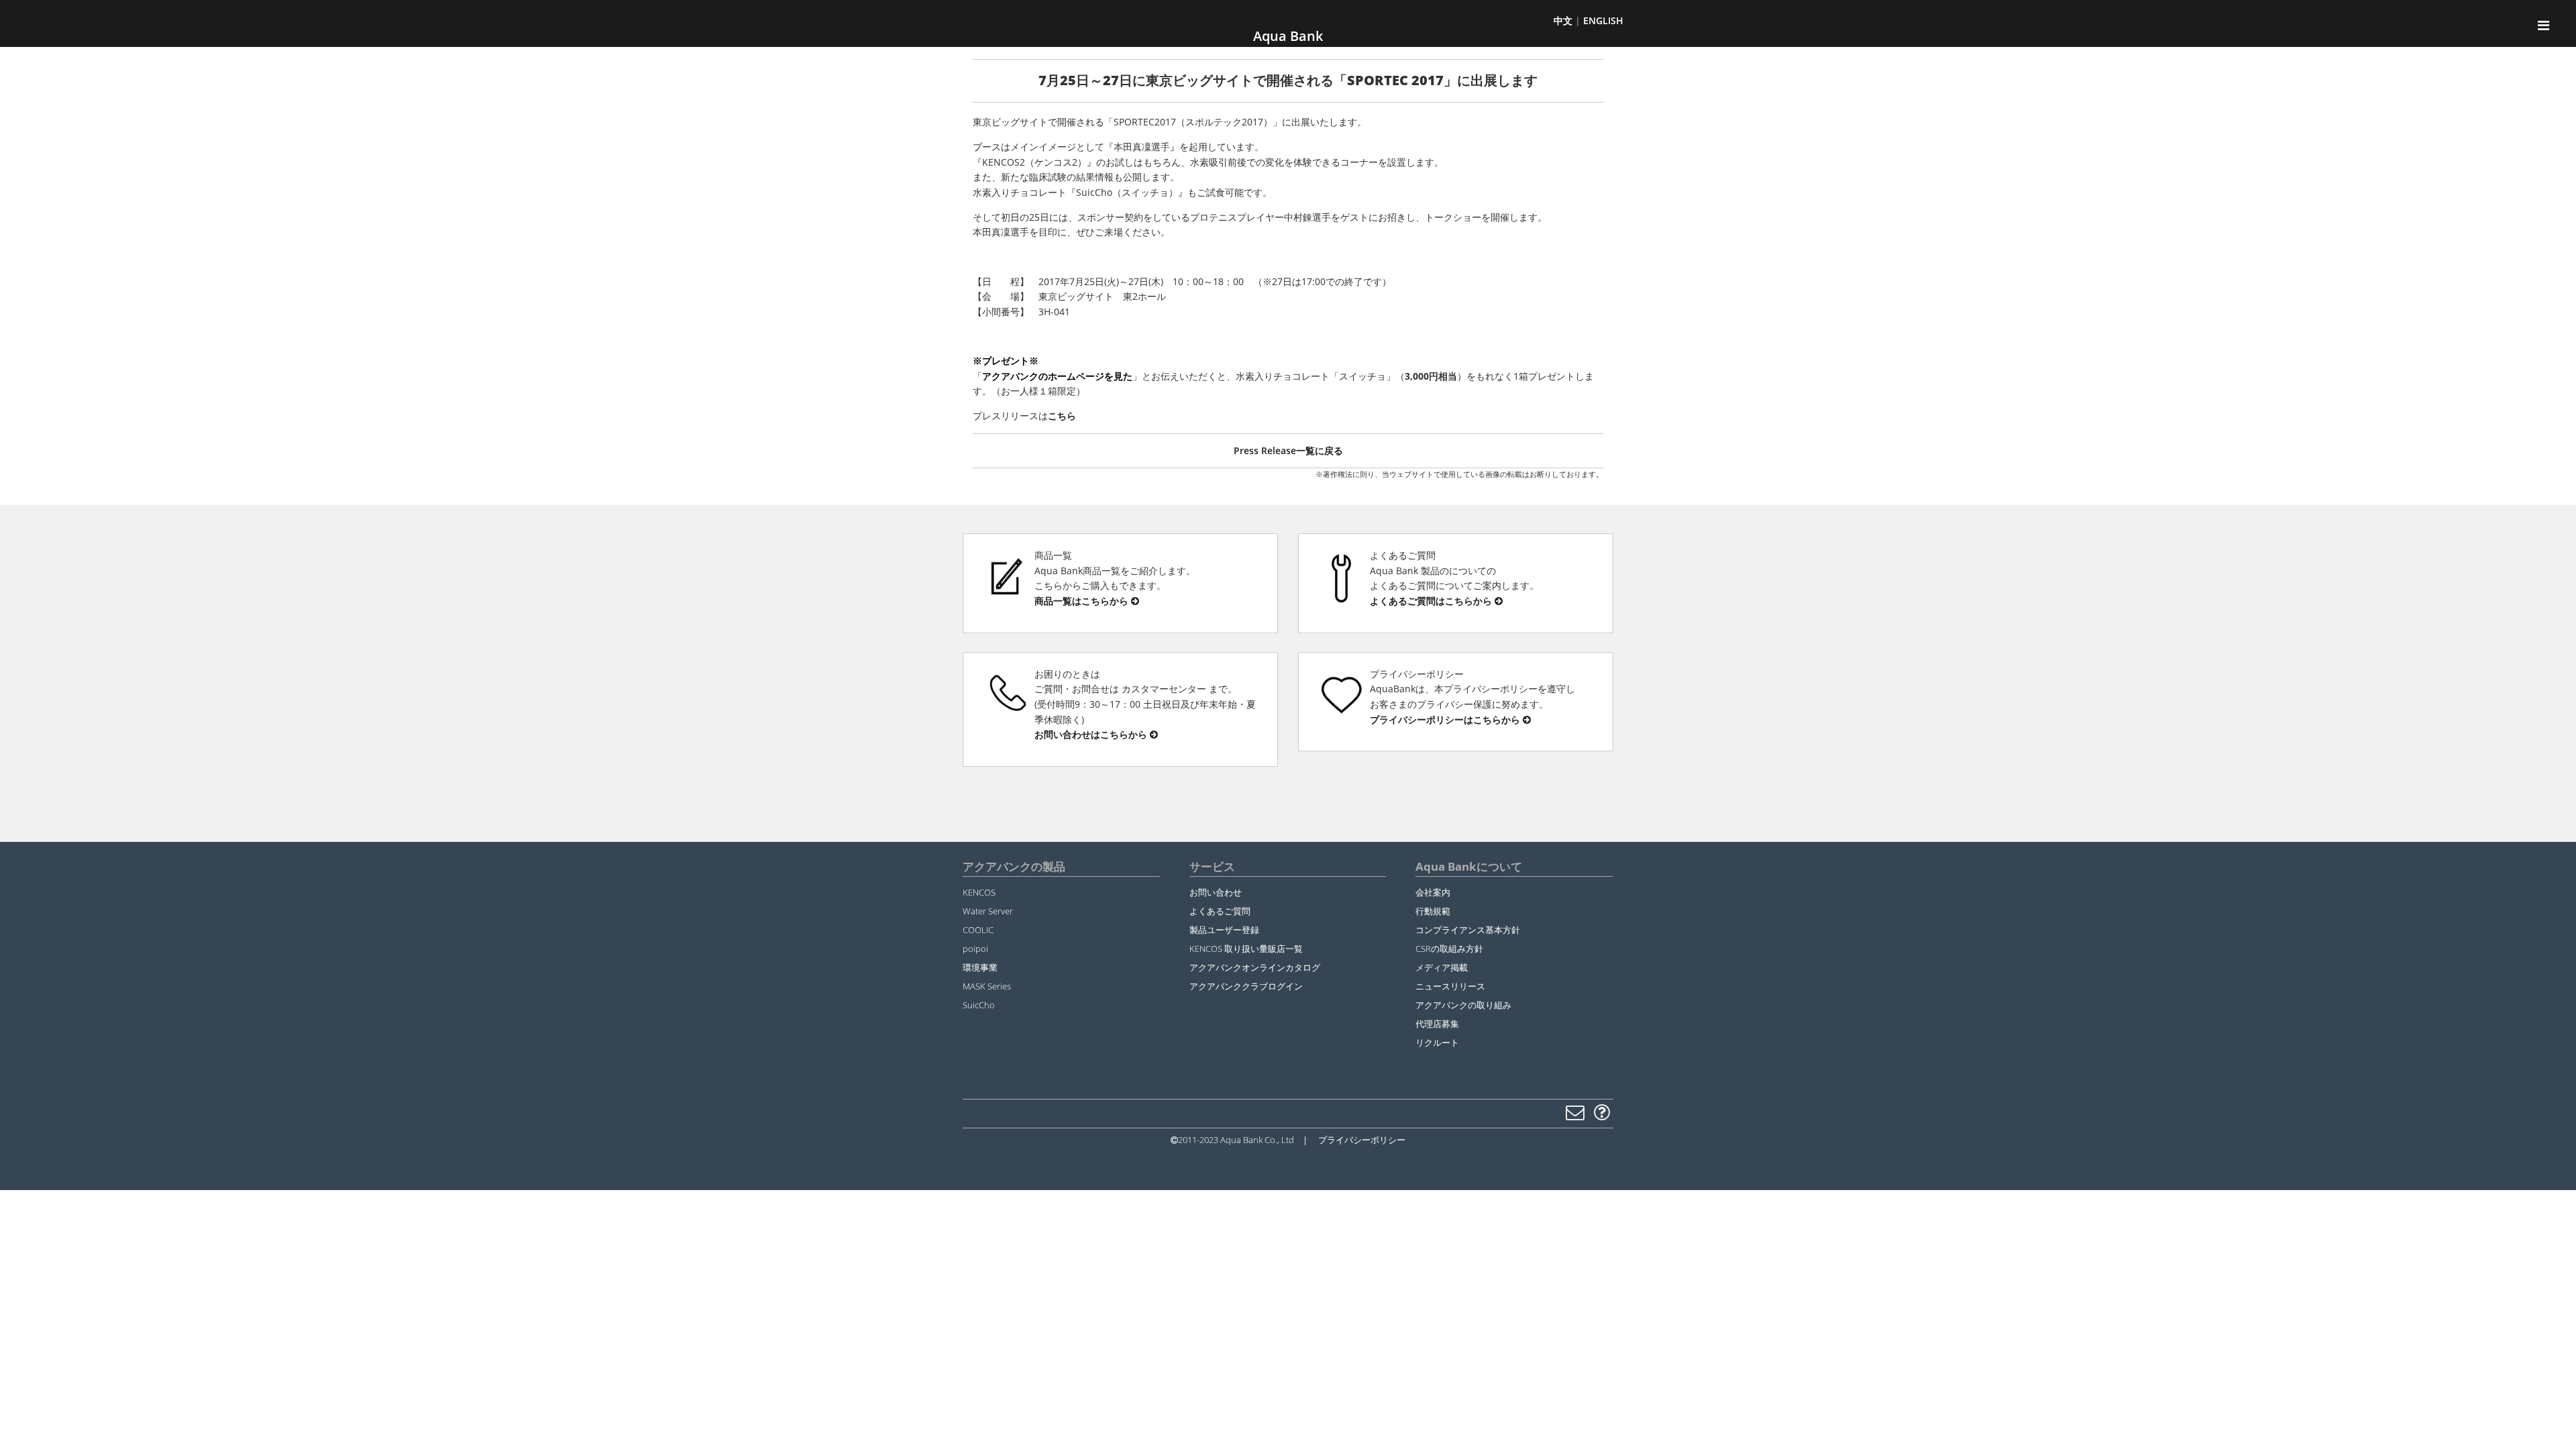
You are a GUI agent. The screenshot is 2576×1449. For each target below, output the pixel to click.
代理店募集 (1437, 1024)
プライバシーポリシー (1362, 1140)
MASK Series (987, 986)
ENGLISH (1603, 20)
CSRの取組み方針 (1449, 949)
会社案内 (1433, 892)
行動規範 (1433, 911)
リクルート (1437, 1042)
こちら (1062, 416)
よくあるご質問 (1220, 911)
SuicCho (979, 1005)
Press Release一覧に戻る (1288, 450)
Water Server (988, 911)
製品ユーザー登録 (1224, 930)
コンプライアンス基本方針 (1468, 930)
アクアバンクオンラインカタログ (1255, 967)
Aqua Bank (1288, 36)
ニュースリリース (1450, 986)
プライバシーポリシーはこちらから (1446, 719)
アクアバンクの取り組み (1463, 1005)
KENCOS (979, 892)
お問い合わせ (1216, 892)
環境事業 (980, 967)
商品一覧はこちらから (1083, 601)
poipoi (975, 949)
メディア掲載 (1442, 967)
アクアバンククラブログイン (1246, 986)
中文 (1563, 20)
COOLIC (978, 930)
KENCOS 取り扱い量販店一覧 (1246, 949)
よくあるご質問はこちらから (1432, 601)
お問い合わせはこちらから (1092, 734)
